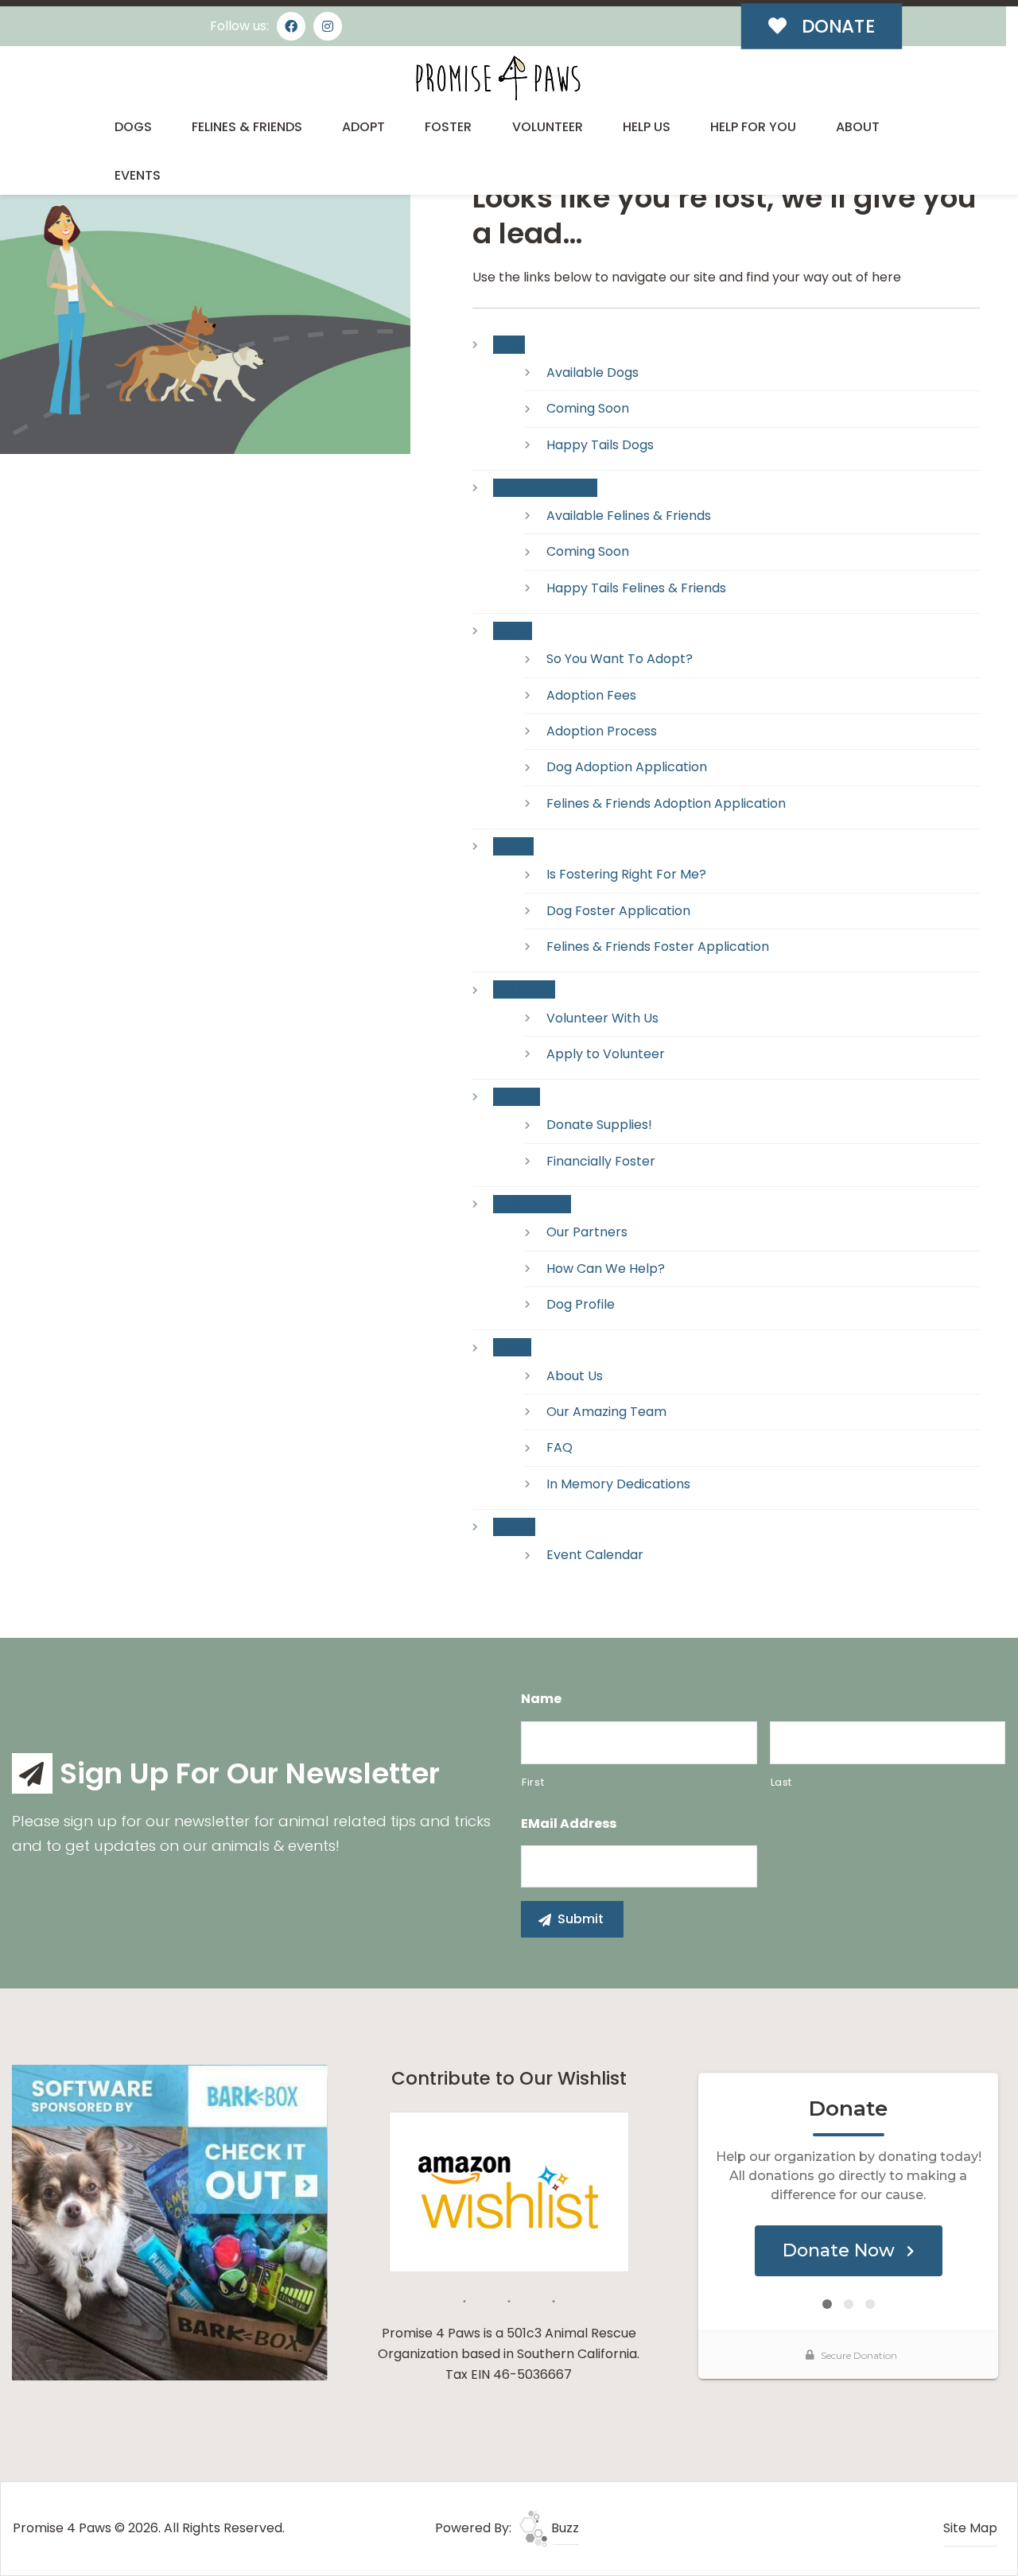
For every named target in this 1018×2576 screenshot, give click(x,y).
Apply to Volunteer (606, 1054)
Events (138, 175)
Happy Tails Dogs (600, 445)
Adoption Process (602, 731)
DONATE (836, 26)
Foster (448, 127)
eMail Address (569, 1824)
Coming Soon (588, 408)
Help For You (753, 127)
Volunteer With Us (602, 1018)
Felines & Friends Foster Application (658, 947)
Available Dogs (593, 372)
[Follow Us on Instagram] (328, 26)
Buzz (563, 2528)
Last (782, 1782)
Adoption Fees (591, 695)
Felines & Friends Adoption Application (666, 803)
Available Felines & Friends (629, 516)
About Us (575, 1376)
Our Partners (587, 1232)
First (533, 1782)
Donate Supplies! (599, 1125)
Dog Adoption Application (627, 767)
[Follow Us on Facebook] (291, 26)
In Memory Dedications (618, 1484)
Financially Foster (601, 1161)
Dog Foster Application (618, 911)
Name (541, 1699)
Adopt (363, 127)
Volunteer (548, 127)
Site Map (970, 2528)
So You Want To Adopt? (620, 659)
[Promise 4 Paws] (497, 78)
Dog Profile (581, 1304)
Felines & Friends (247, 127)
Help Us (647, 127)
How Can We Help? (606, 1269)
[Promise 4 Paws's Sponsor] (170, 2222)
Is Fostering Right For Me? (626, 874)
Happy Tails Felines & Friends (636, 588)
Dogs (133, 127)
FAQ (560, 1447)
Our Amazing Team (606, 1412)
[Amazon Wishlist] (509, 2191)
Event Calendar (595, 1555)
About (858, 127)
